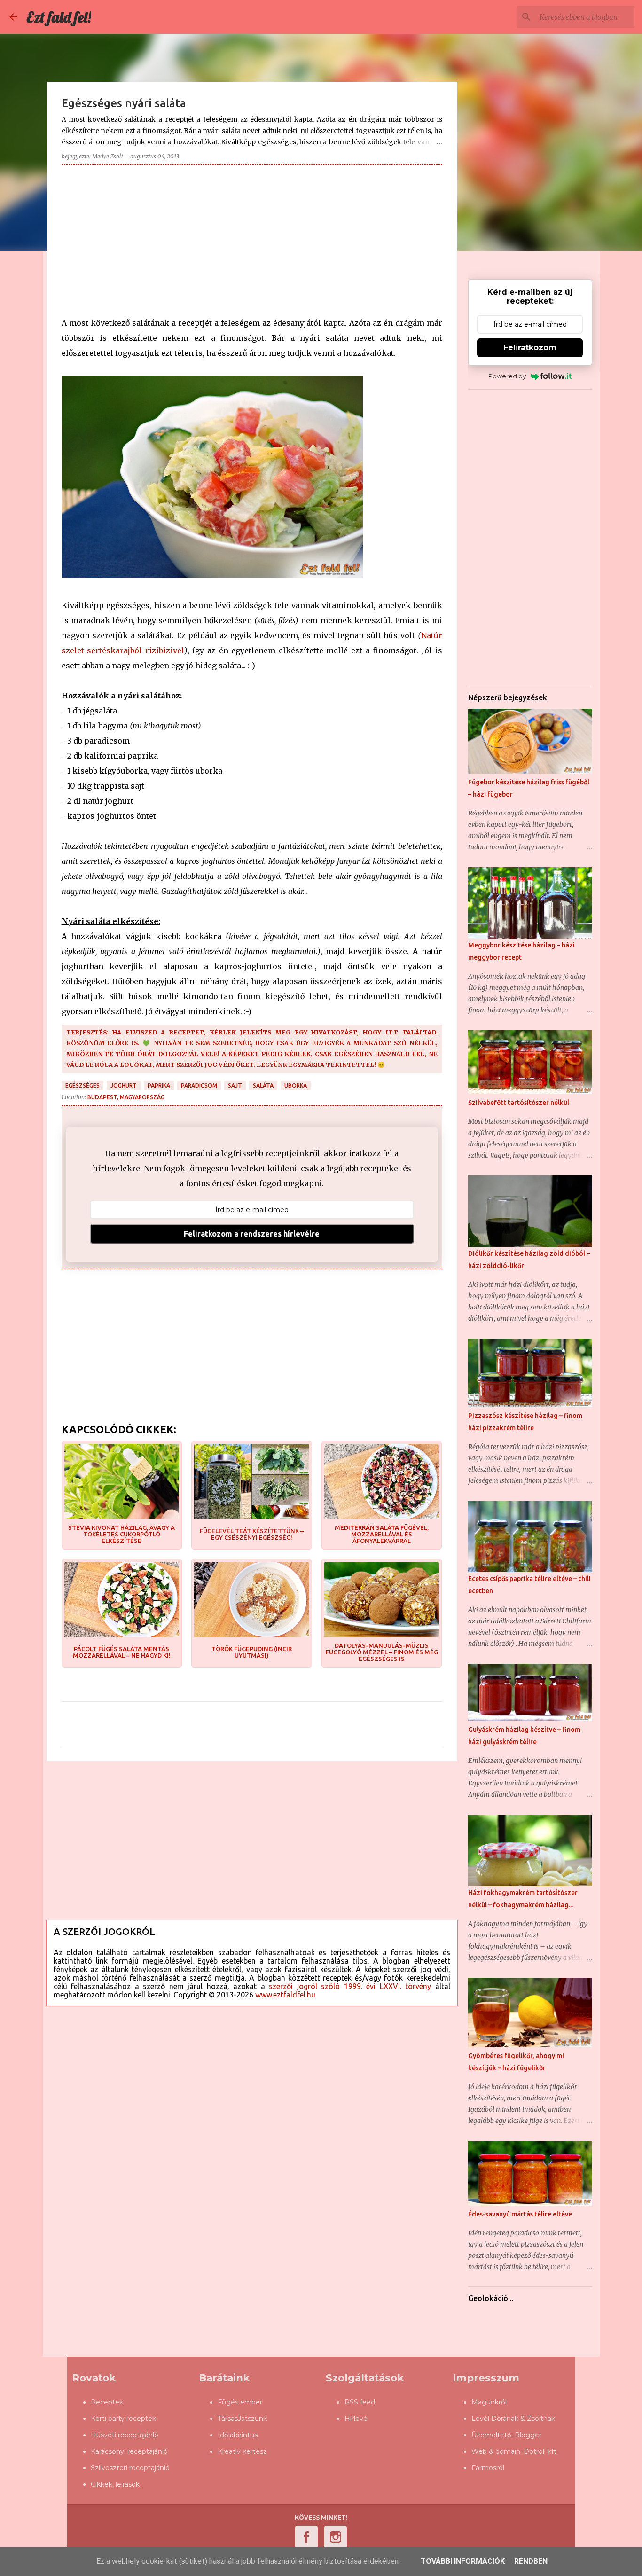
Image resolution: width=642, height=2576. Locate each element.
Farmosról (488, 2468)
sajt (235, 1085)
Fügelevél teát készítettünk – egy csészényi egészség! (252, 1534)
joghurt (124, 1085)
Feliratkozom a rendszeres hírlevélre (252, 1234)
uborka (296, 1085)
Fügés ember (240, 2402)
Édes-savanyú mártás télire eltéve (520, 2214)
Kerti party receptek (123, 2419)
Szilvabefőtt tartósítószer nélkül (519, 1103)
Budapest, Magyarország (126, 1097)
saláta (263, 1085)
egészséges (82, 1085)
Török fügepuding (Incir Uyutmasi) (252, 1652)
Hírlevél (357, 2419)
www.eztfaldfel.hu (285, 1995)
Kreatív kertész (242, 2451)
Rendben (531, 2561)
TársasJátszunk (242, 2419)
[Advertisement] (252, 238)
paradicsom (199, 1085)
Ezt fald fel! (59, 17)
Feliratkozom (530, 348)
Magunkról (489, 2402)
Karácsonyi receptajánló (129, 2451)
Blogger (528, 2435)
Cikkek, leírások (115, 2484)
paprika (159, 1085)
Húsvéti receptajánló (125, 2435)
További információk (463, 2561)
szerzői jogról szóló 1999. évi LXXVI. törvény (350, 1986)
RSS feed (360, 2402)
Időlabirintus (238, 2435)
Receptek (107, 2402)
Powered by (507, 376)
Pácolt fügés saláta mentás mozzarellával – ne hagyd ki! (122, 1652)
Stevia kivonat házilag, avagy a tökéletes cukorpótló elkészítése (121, 1534)
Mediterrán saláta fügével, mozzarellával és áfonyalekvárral (382, 1534)
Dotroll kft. (541, 2451)
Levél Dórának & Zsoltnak (513, 2419)
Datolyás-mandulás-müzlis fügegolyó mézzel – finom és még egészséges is (382, 1652)
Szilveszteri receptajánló (130, 2468)
